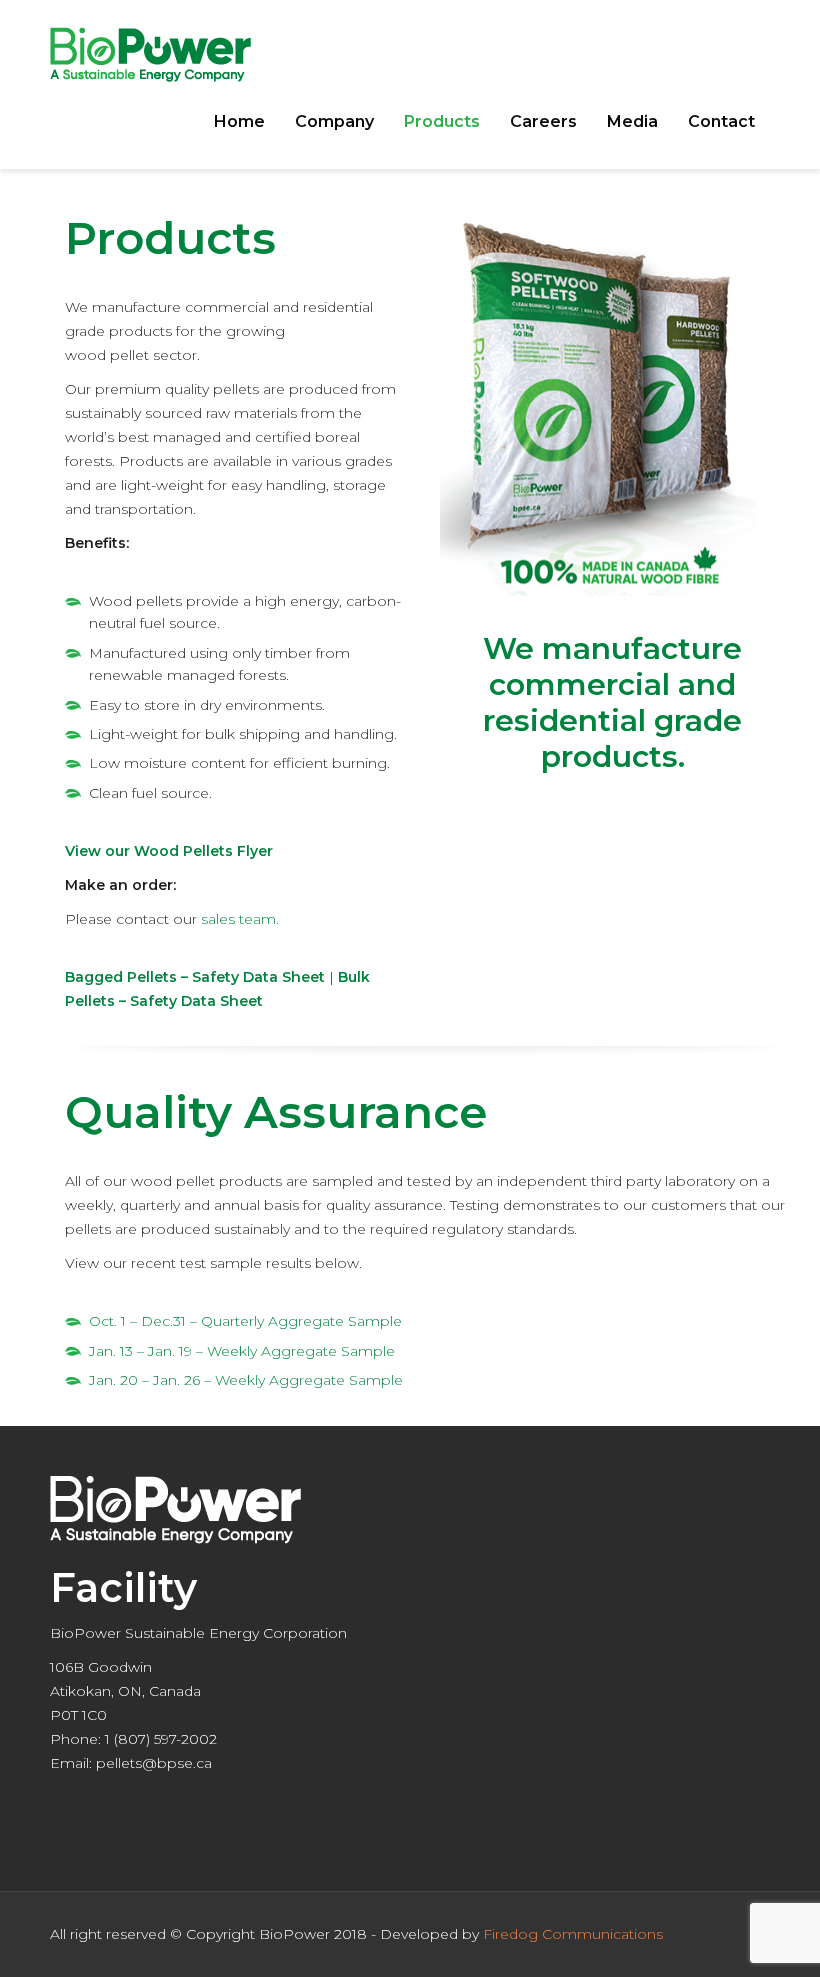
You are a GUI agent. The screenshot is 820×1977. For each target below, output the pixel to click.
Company (334, 121)
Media (632, 121)
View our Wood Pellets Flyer (169, 851)
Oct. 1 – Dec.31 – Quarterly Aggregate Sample (245, 1321)
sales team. (240, 919)
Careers (543, 121)
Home (239, 121)
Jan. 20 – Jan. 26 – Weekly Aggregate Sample (246, 1380)
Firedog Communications (573, 1934)
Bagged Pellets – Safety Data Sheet (195, 977)
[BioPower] (150, 53)
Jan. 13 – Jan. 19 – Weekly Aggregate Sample (242, 1351)
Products (442, 121)
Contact (721, 121)
